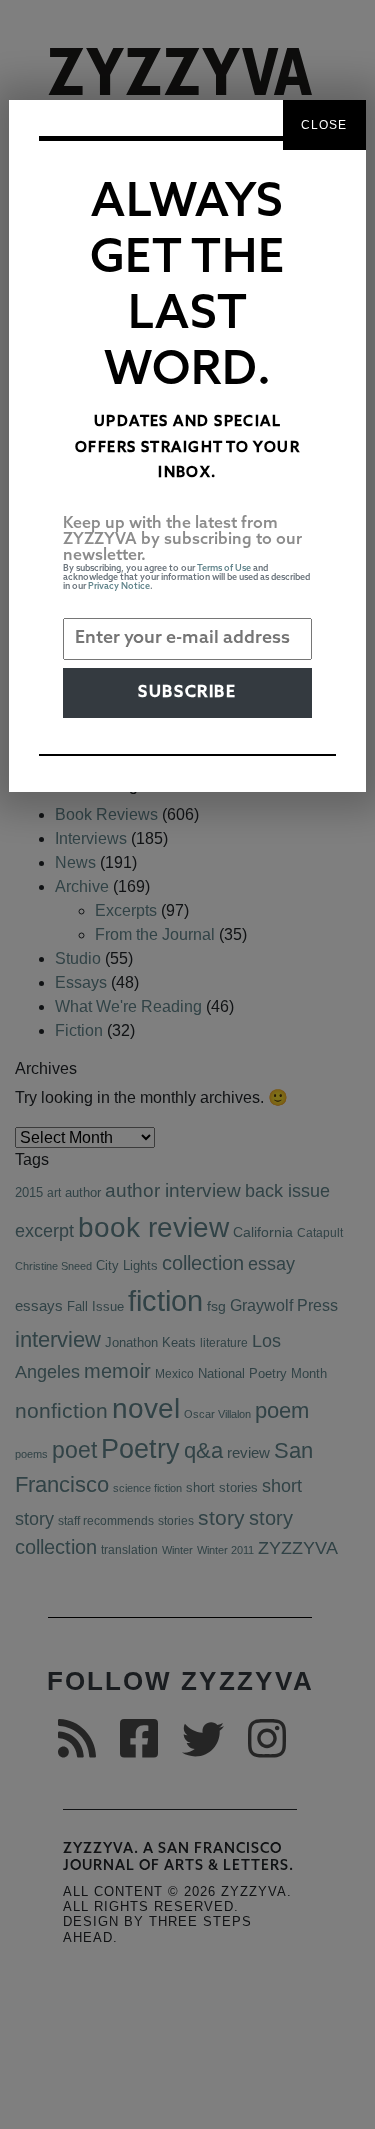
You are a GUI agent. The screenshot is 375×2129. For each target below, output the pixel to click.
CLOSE (324, 125)
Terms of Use (224, 568)
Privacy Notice (119, 586)
